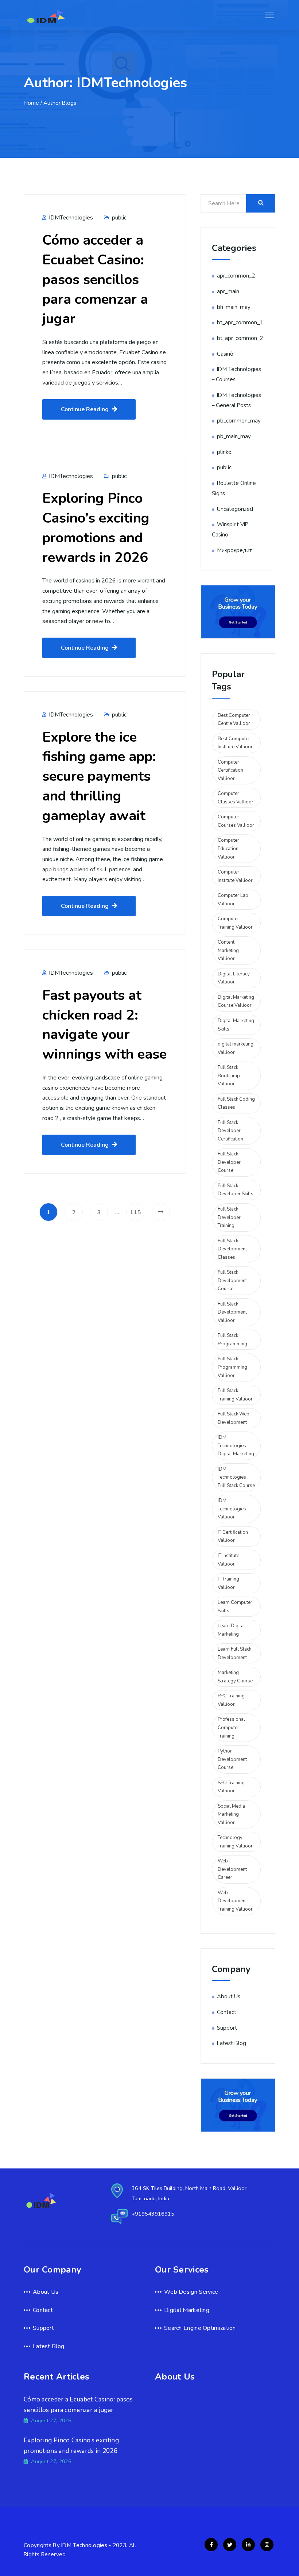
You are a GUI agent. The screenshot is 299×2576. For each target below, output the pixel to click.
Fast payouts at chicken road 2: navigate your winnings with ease (104, 1025)
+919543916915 (153, 2214)
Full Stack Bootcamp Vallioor (229, 1076)
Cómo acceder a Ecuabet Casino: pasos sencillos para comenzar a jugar (95, 279)
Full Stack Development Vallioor (232, 1312)
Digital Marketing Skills (236, 1025)
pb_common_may (239, 421)
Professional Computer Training (231, 1727)
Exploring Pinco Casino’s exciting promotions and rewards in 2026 (96, 528)
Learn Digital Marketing (231, 1630)
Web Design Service (191, 2292)
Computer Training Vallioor (235, 923)
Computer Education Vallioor (228, 849)
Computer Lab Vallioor (233, 900)
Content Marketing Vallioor (228, 950)
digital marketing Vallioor (236, 1048)
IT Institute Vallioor (228, 1560)
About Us (229, 1996)
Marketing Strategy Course (235, 1677)
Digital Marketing (187, 2310)
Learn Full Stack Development (234, 1653)
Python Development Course (232, 1759)
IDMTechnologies (70, 218)
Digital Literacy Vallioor (234, 978)
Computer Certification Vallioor (230, 770)
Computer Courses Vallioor (236, 821)
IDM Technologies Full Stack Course (236, 1477)
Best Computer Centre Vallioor (234, 720)
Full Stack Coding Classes (236, 1103)
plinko (224, 452)
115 (135, 1212)
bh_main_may (234, 307)
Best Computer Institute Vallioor (235, 743)
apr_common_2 (236, 276)
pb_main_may (234, 436)
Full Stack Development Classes (232, 1249)
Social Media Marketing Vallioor (231, 1814)
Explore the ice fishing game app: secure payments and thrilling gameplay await (99, 776)
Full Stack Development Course (232, 1281)
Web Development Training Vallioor (235, 1901)
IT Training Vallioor (228, 1583)
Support (227, 2028)
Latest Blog (232, 2043)
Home (31, 103)
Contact (227, 2012)
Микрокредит (234, 550)
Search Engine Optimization (200, 2328)
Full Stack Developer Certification (230, 1131)
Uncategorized (235, 509)
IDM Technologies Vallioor (232, 1509)
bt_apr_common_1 (240, 322)
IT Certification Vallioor (233, 1537)
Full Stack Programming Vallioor (232, 1367)
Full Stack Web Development (234, 1418)
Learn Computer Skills (235, 1607)
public (119, 218)
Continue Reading (85, 409)
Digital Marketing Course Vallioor (236, 1002)
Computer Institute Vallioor (235, 876)
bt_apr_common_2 (240, 338)
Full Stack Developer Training (229, 1217)
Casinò (225, 354)
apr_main (228, 291)
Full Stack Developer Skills (236, 1190)
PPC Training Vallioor (231, 1700)
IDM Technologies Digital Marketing (236, 1446)
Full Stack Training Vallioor (235, 1395)
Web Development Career (232, 1869)
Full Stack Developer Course (229, 1162)
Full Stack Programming (232, 1340)
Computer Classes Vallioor (236, 798)
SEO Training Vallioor (231, 1787)
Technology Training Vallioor (235, 1842)
